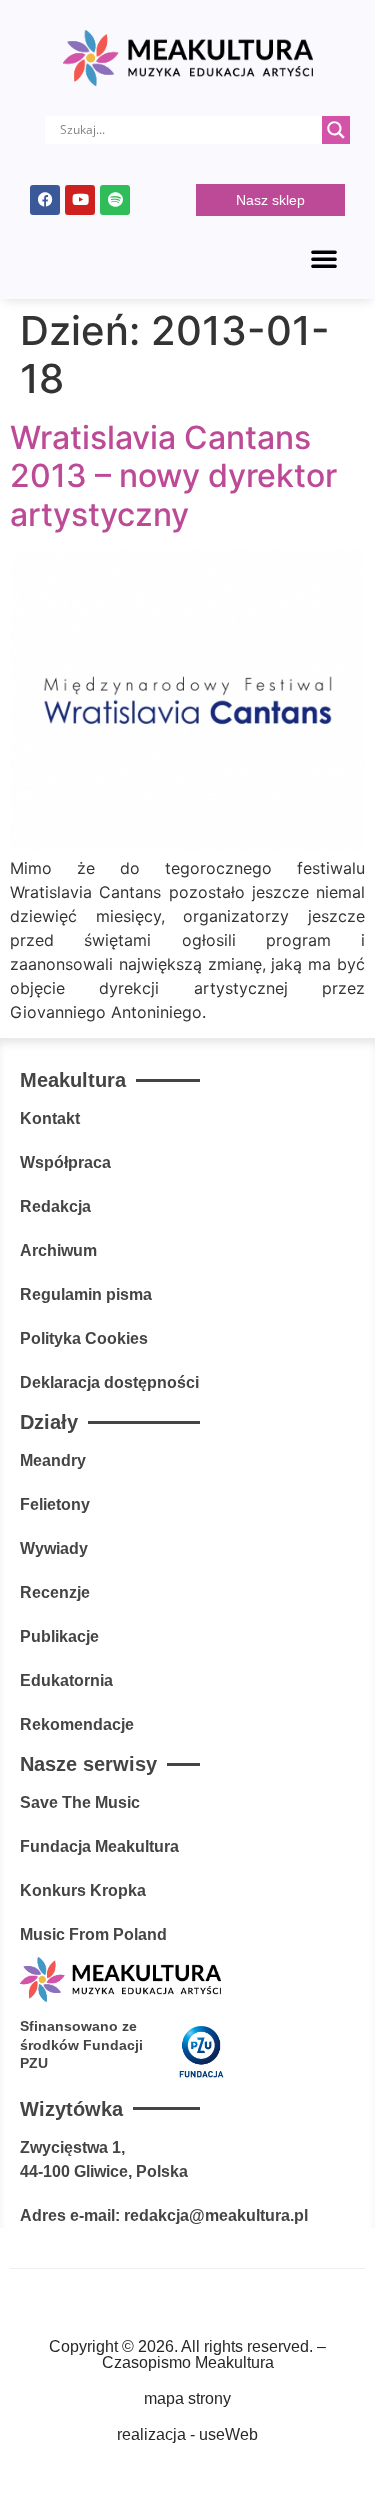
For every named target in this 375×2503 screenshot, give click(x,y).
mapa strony (187, 2398)
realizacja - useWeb (187, 2434)
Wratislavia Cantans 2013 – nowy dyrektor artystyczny (173, 476)
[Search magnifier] (336, 130)
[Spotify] (115, 200)
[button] (324, 258)
